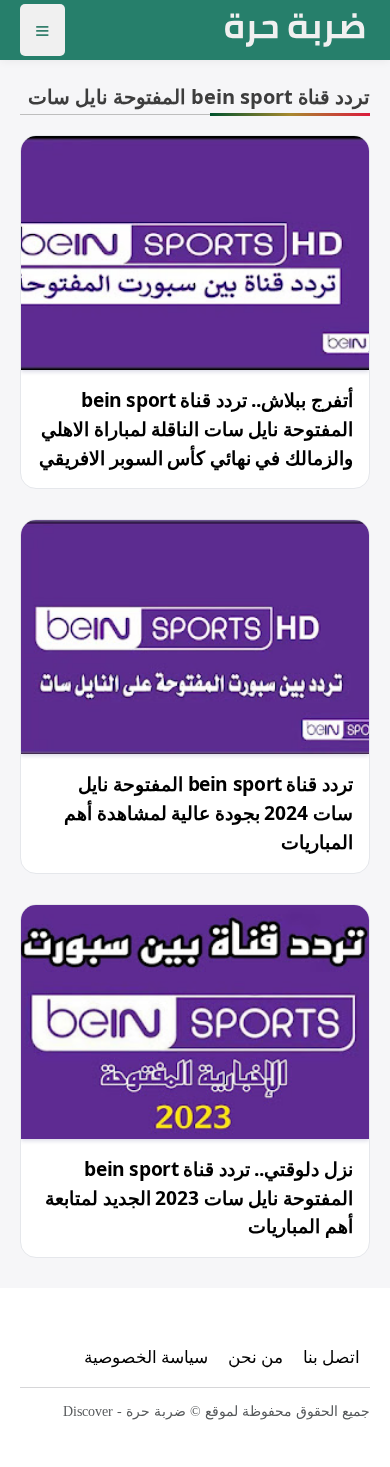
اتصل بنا (331, 1356)
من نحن (255, 1356)
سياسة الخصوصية (146, 1356)
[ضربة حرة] (295, 30)
